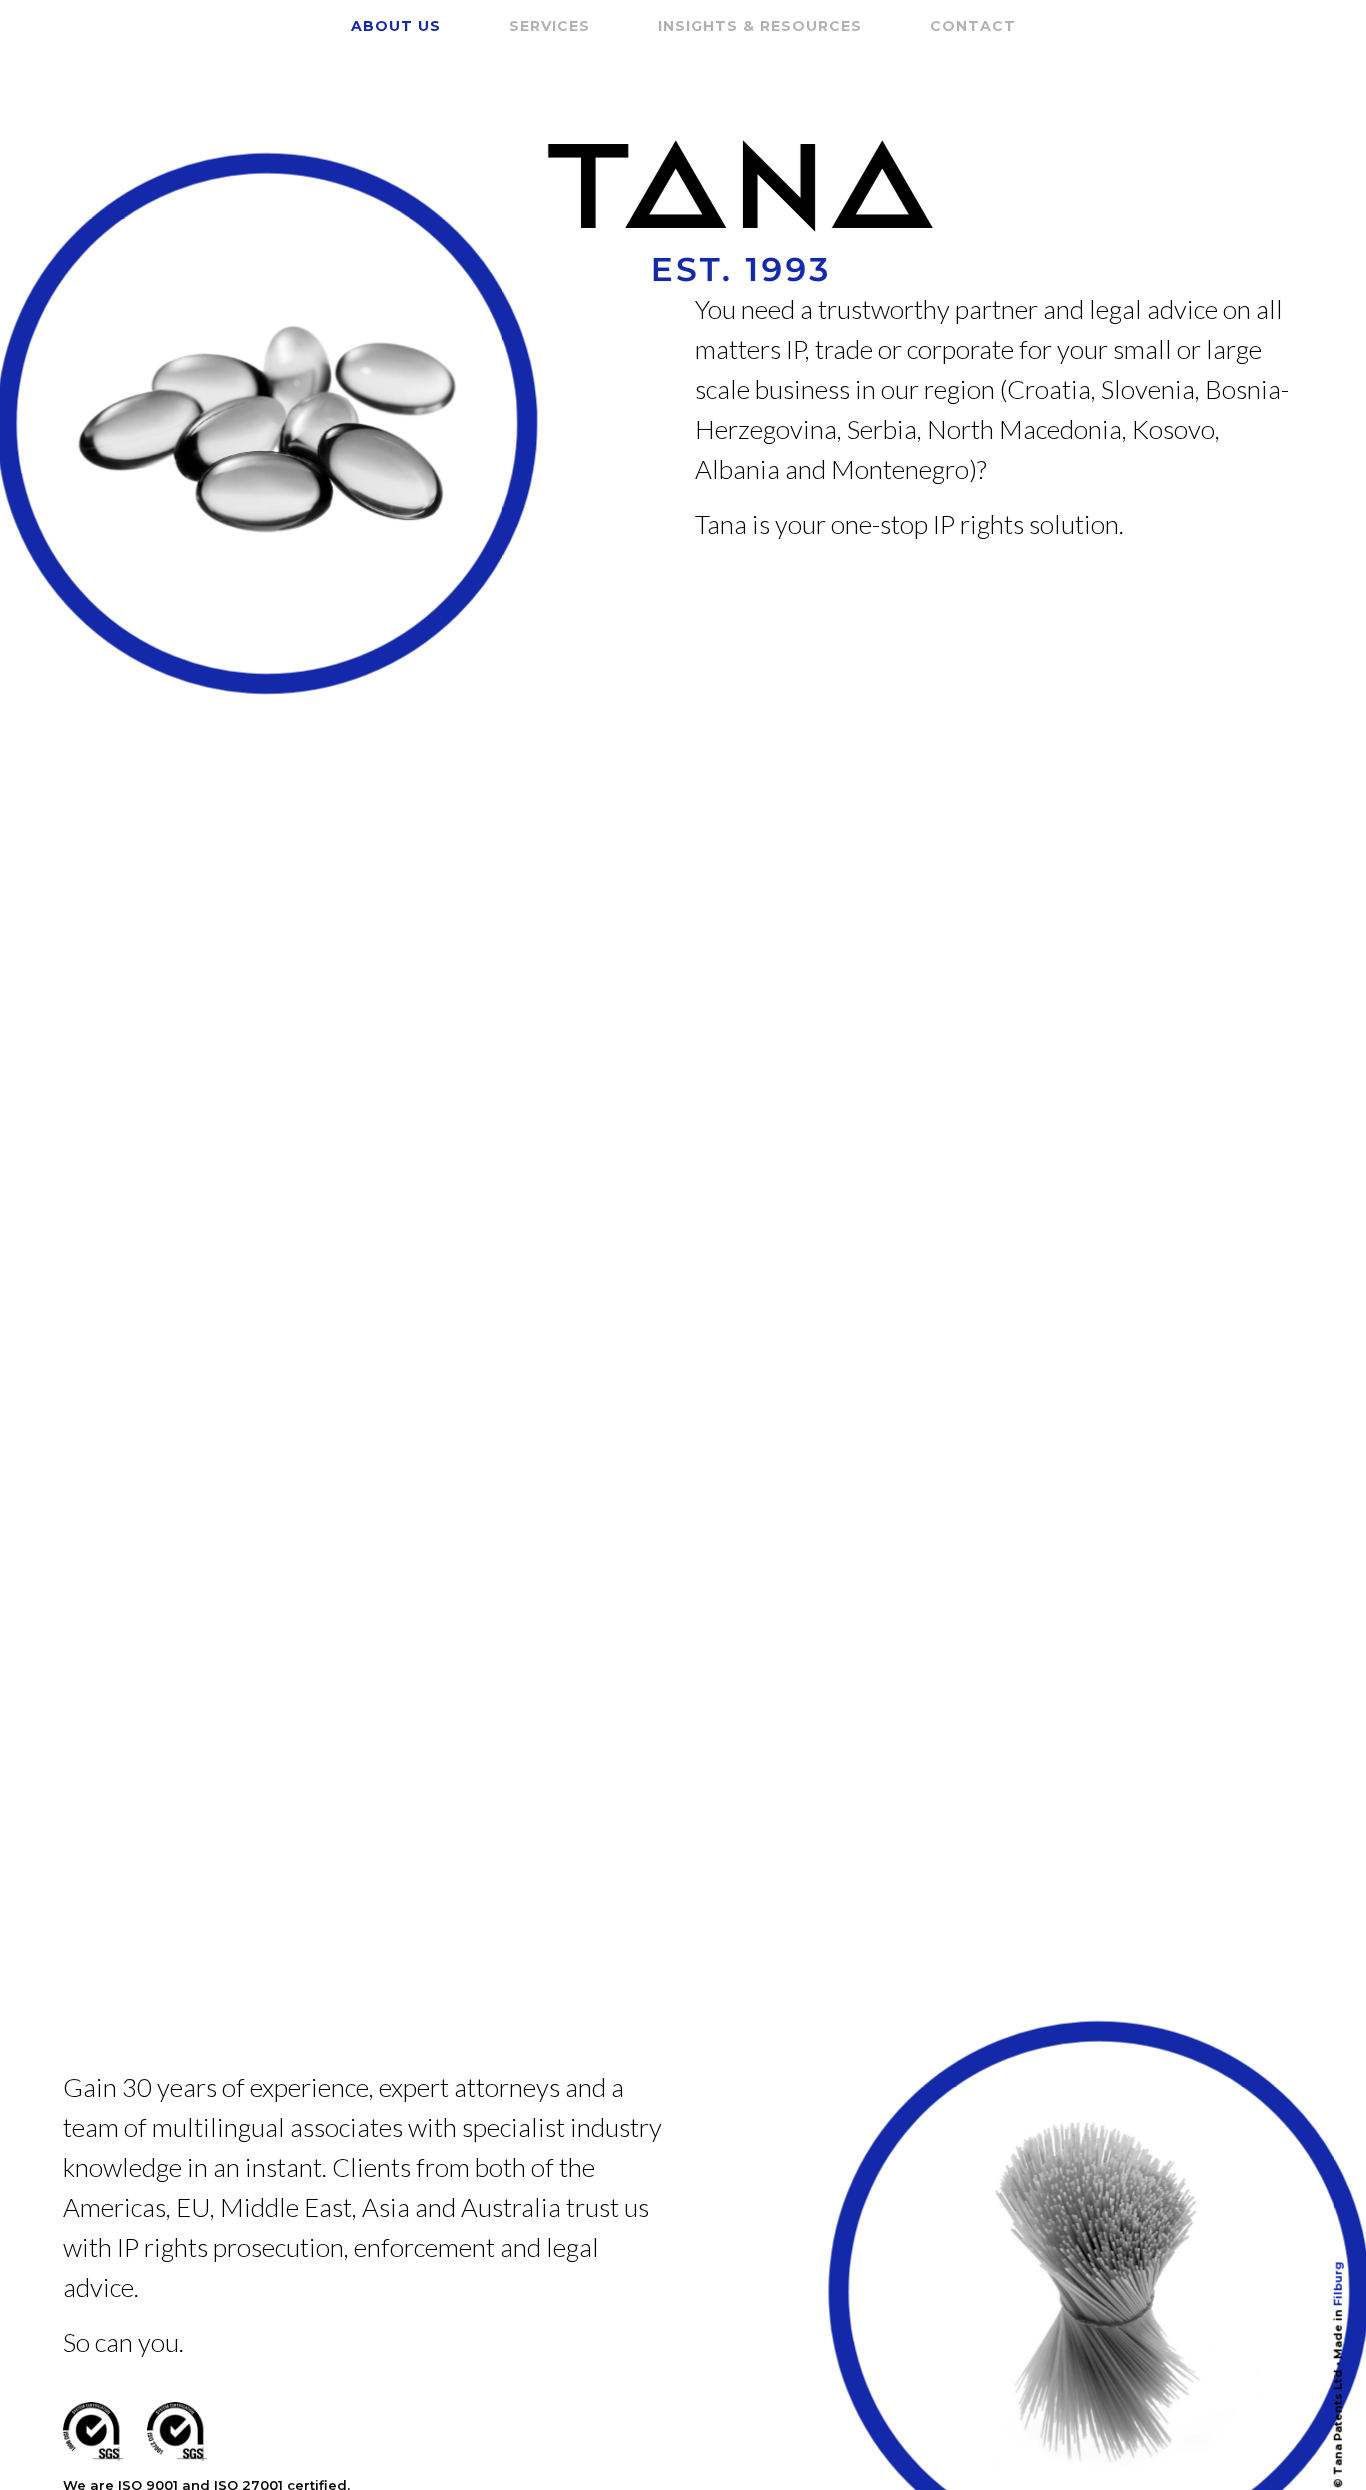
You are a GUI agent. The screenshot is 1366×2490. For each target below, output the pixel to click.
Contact (973, 26)
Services (549, 26)
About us (396, 26)
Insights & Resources (760, 26)
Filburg (1338, 2283)
